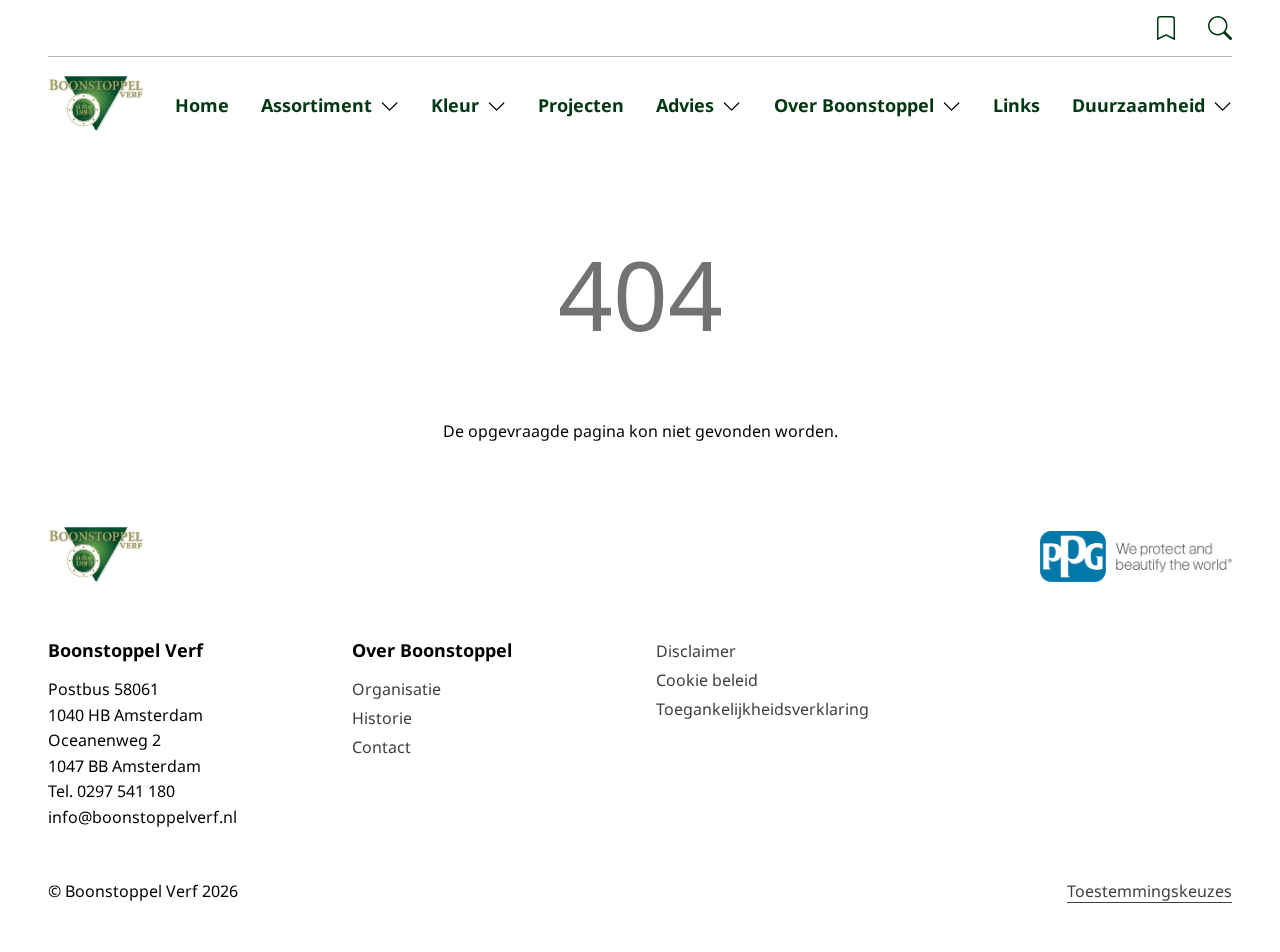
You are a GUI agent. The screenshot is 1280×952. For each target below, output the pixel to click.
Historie (382, 718)
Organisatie (396, 689)
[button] (1166, 28)
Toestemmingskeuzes (1149, 891)
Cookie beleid (707, 680)
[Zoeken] (1220, 28)
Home (202, 105)
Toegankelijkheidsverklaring (762, 709)
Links (1016, 105)
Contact (381, 747)
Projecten (581, 105)
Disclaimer (696, 651)
